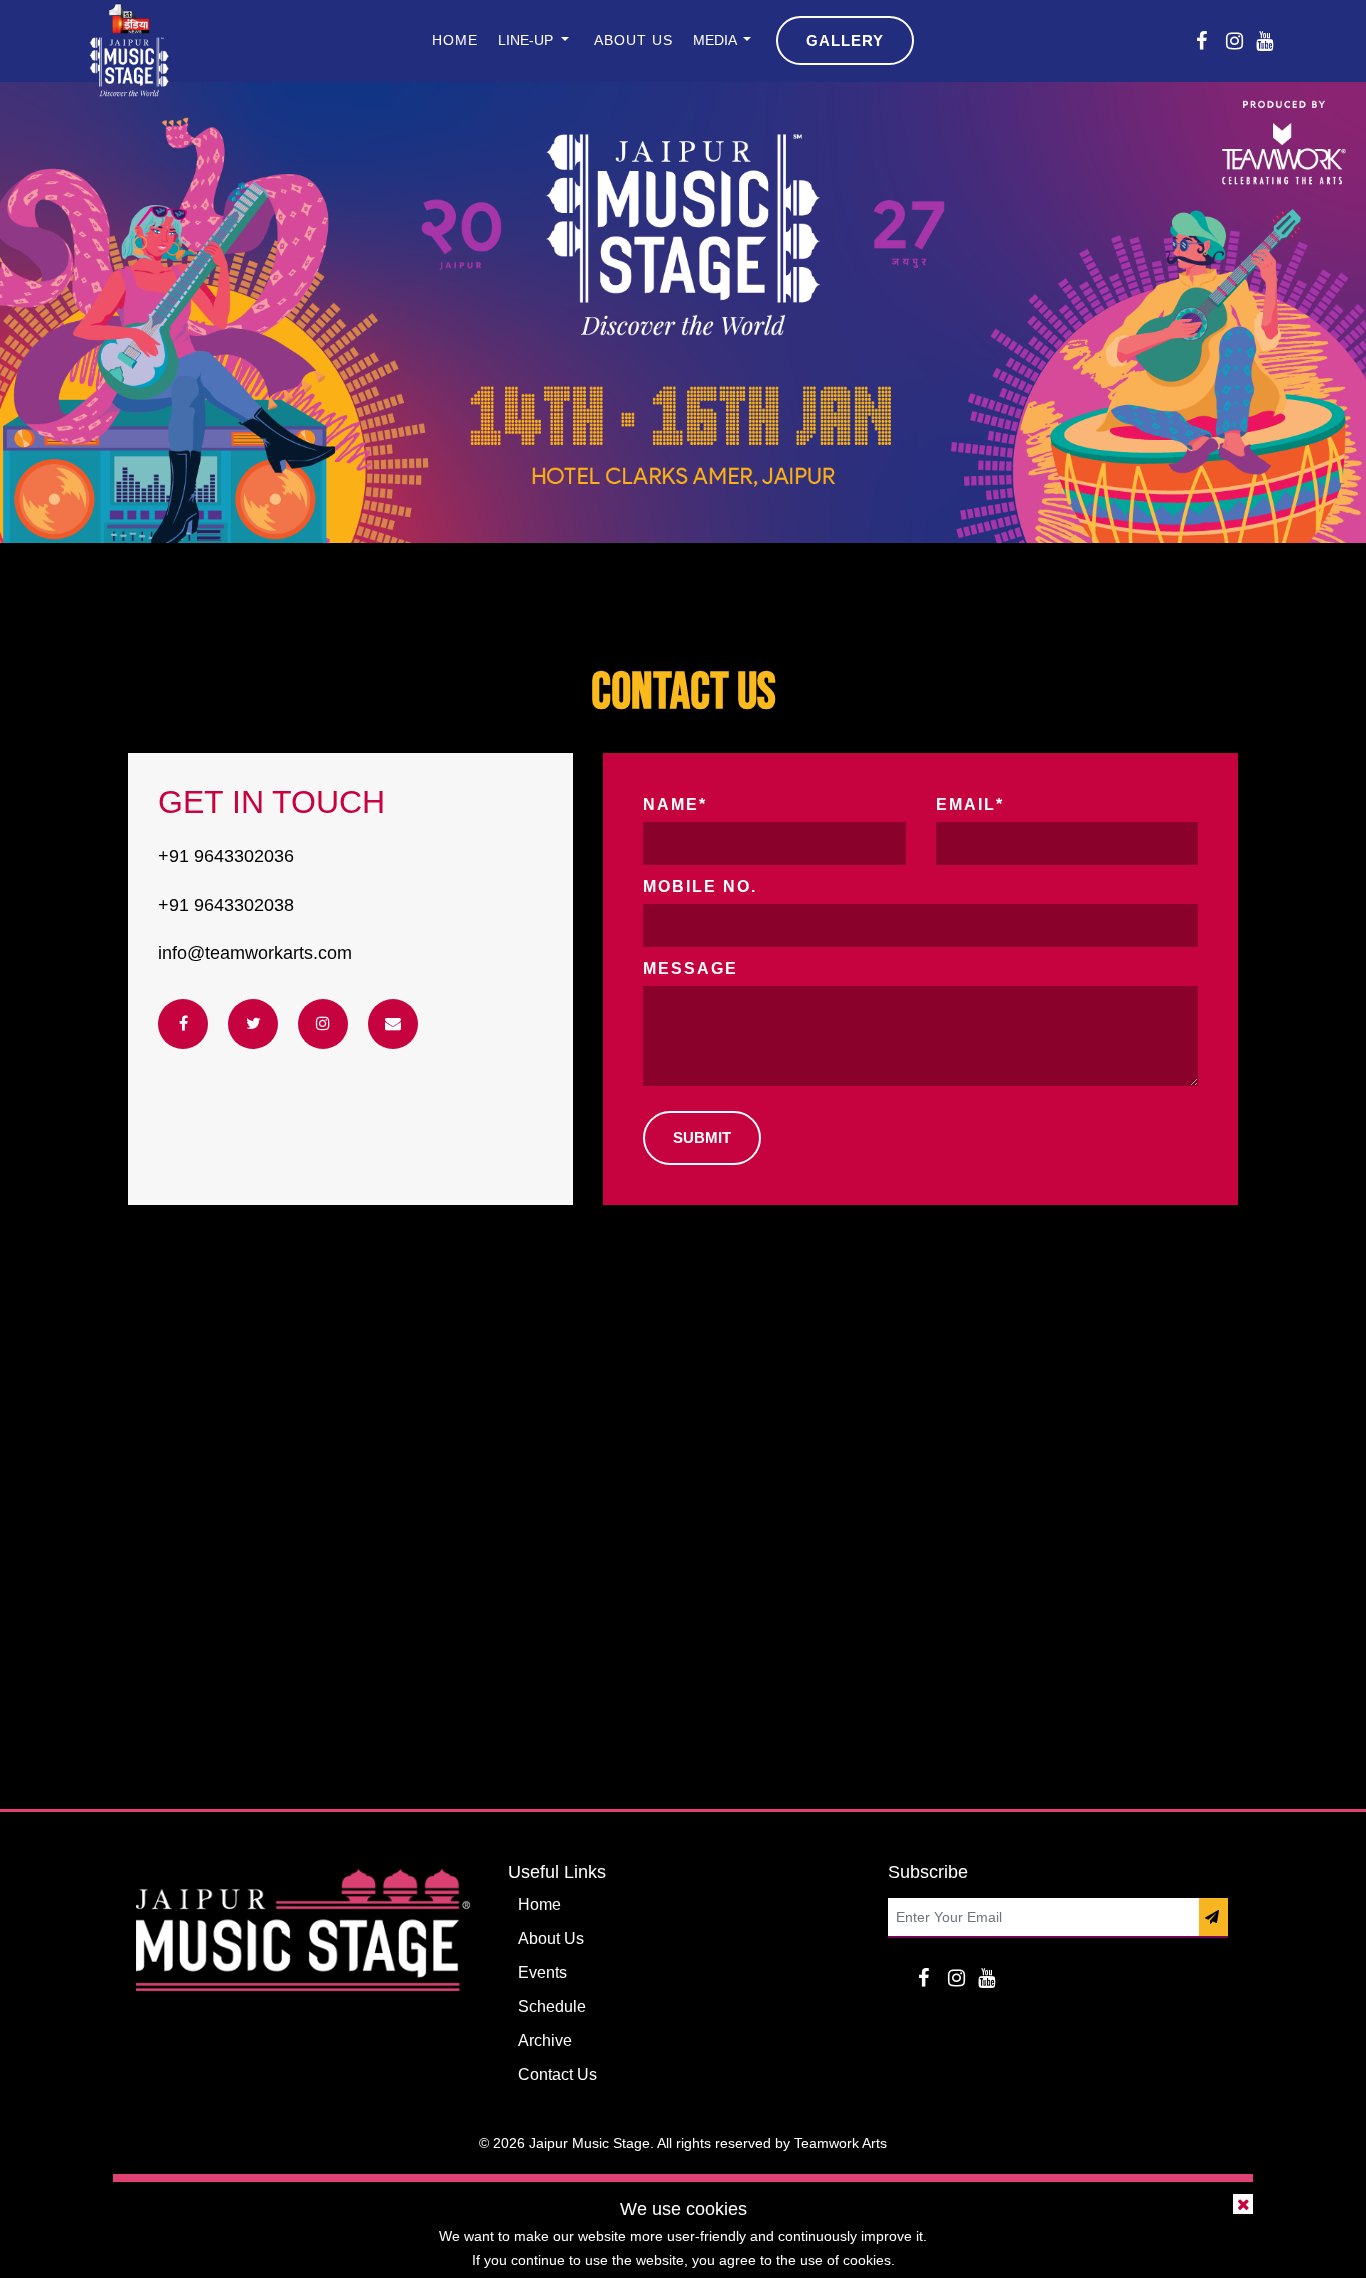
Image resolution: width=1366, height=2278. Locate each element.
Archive (545, 2040)
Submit (702, 1137)
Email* (970, 804)
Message (690, 968)
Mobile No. (700, 886)
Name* (675, 804)
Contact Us (557, 2074)
